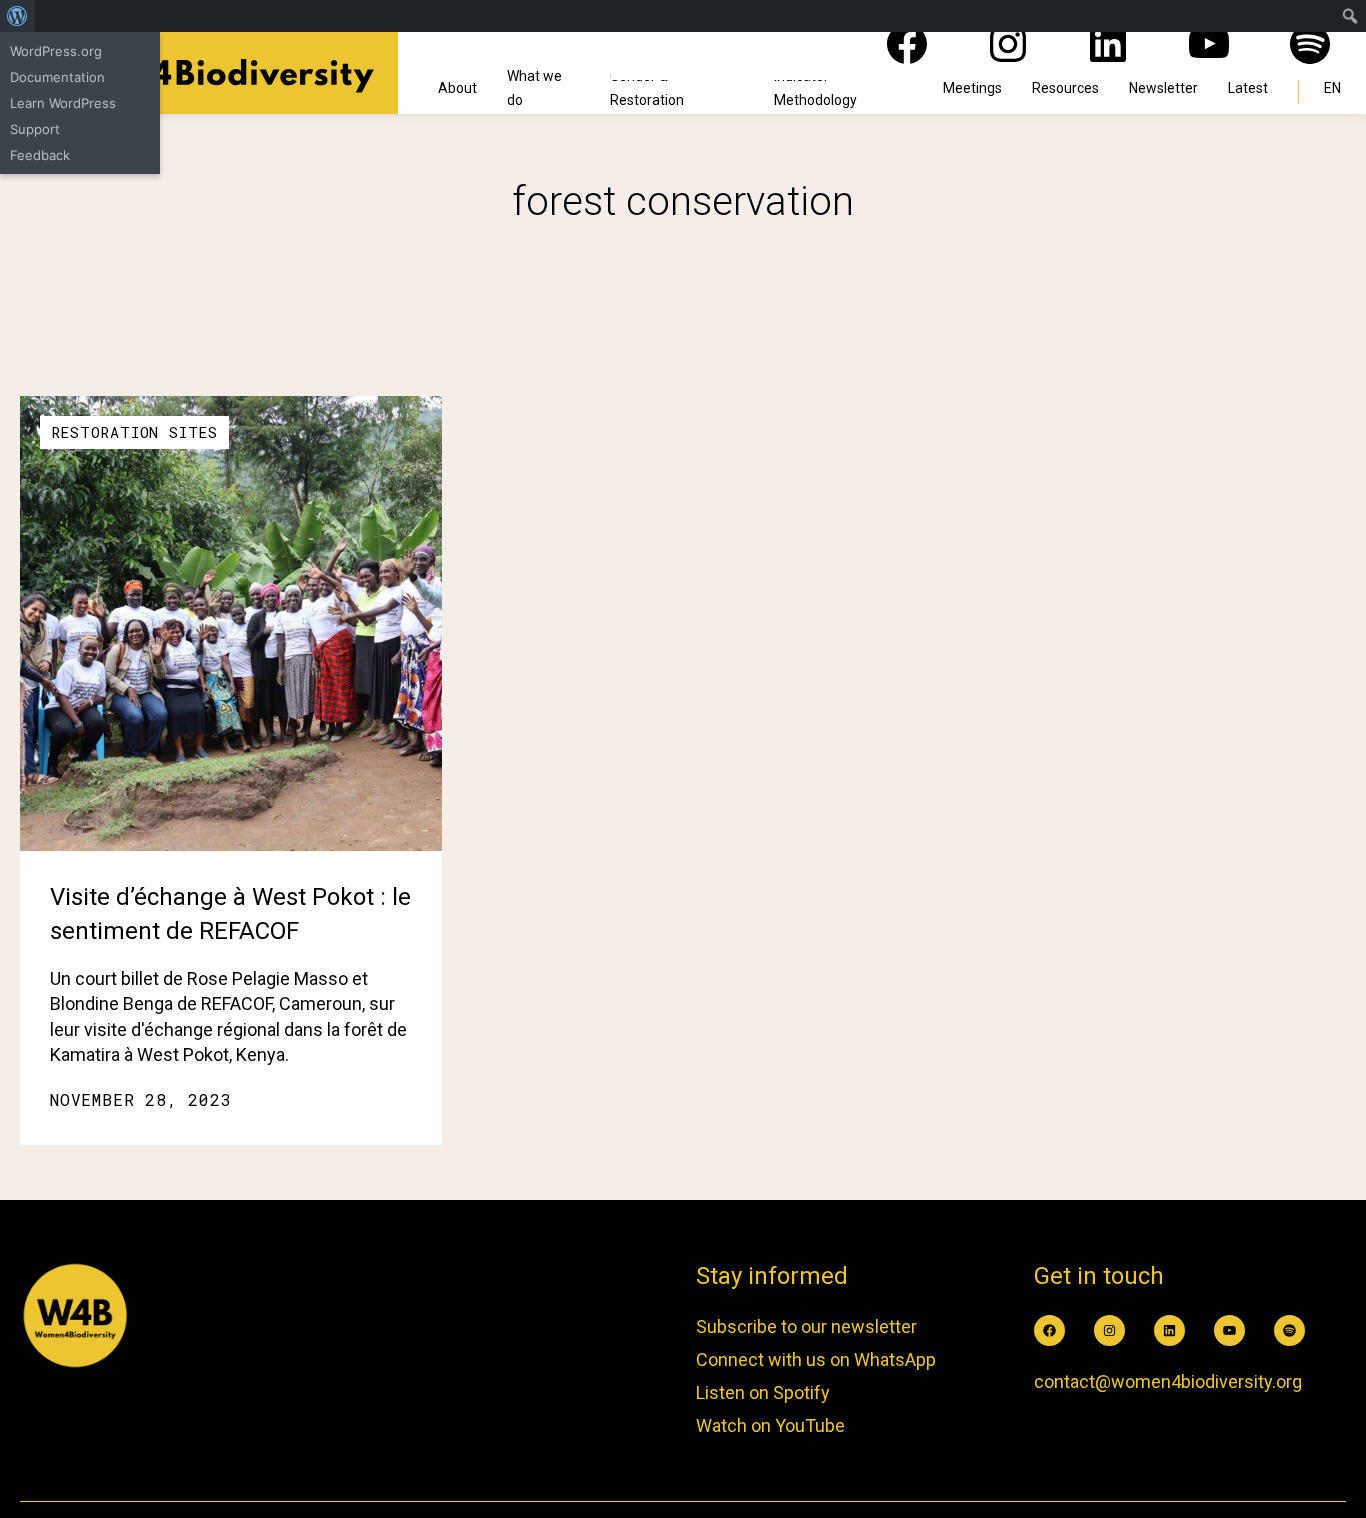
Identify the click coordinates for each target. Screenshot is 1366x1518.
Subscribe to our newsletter (806, 1326)
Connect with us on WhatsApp (816, 1359)
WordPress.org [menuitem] (56, 51)
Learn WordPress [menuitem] (63, 103)
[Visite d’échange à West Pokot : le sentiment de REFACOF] (231, 623)
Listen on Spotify (763, 1392)
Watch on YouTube (770, 1425)
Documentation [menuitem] (57, 77)
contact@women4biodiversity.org (1168, 1381)
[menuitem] (17, 16)
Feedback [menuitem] (40, 155)
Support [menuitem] (35, 129)
